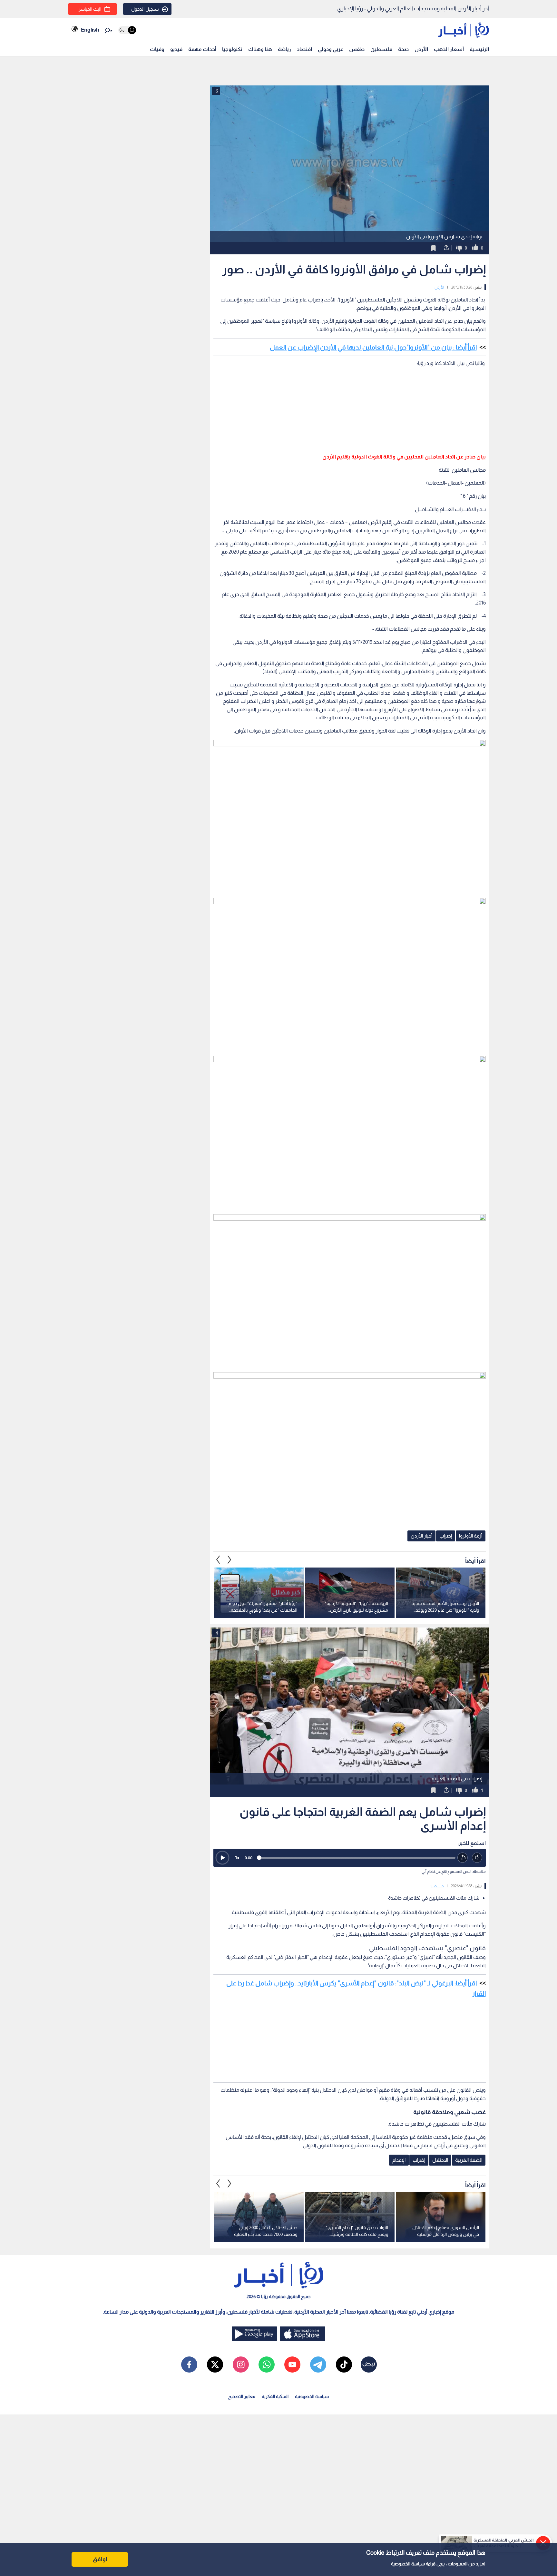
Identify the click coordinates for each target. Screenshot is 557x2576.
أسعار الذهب (449, 49)
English (90, 30)
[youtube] (292, 2365)
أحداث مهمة (202, 49)
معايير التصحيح (242, 2396)
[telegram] (318, 2365)
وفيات (157, 49)
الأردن (421, 49)
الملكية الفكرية (275, 2396)
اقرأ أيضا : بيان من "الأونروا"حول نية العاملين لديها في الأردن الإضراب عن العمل (373, 347)
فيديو (176, 49)
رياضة (284, 49)
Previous (230, 1559)
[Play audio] (222, 1858)
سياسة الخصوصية (408, 2564)
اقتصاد (304, 49)
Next (218, 1559)
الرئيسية (479, 49)
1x (237, 1858)
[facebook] (189, 2365)
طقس (357, 49)
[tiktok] (344, 2365)
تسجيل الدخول (145, 9)
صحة (403, 49)
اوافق (100, 2559)
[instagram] (241, 2365)
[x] (215, 2365)
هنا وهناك (260, 49)
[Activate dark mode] (127, 30)
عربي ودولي (331, 49)
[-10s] (463, 1858)
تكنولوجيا (232, 49)
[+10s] (477, 1858)
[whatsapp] (267, 2365)
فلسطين (381, 49)
